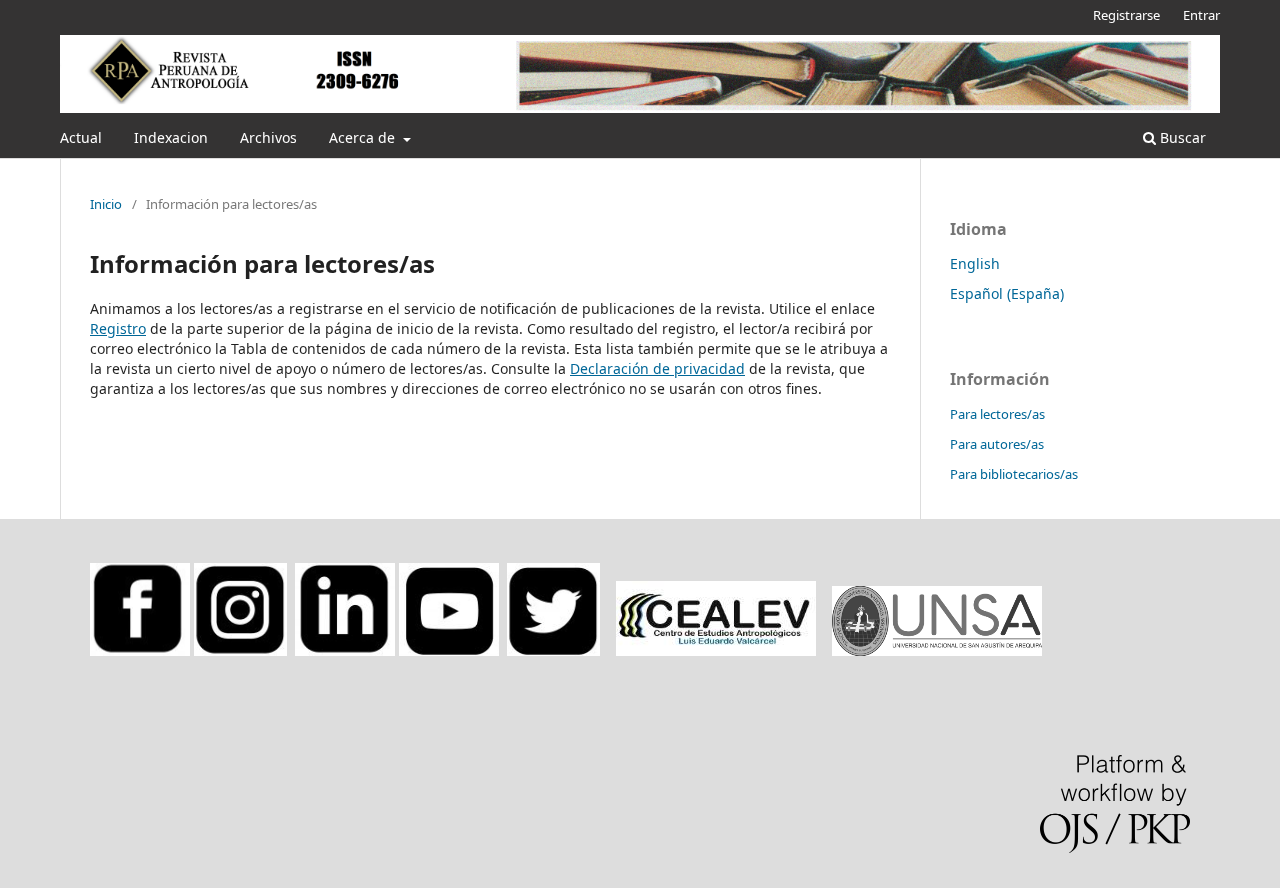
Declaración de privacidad (657, 368)
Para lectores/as (997, 414)
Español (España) (1007, 293)
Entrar (1201, 15)
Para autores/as (997, 444)
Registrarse (1126, 15)
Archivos (268, 137)
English (975, 263)
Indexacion (171, 137)
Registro (118, 328)
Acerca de (364, 137)
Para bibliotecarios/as (1014, 474)
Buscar (1181, 137)
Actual (81, 137)
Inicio (106, 204)
